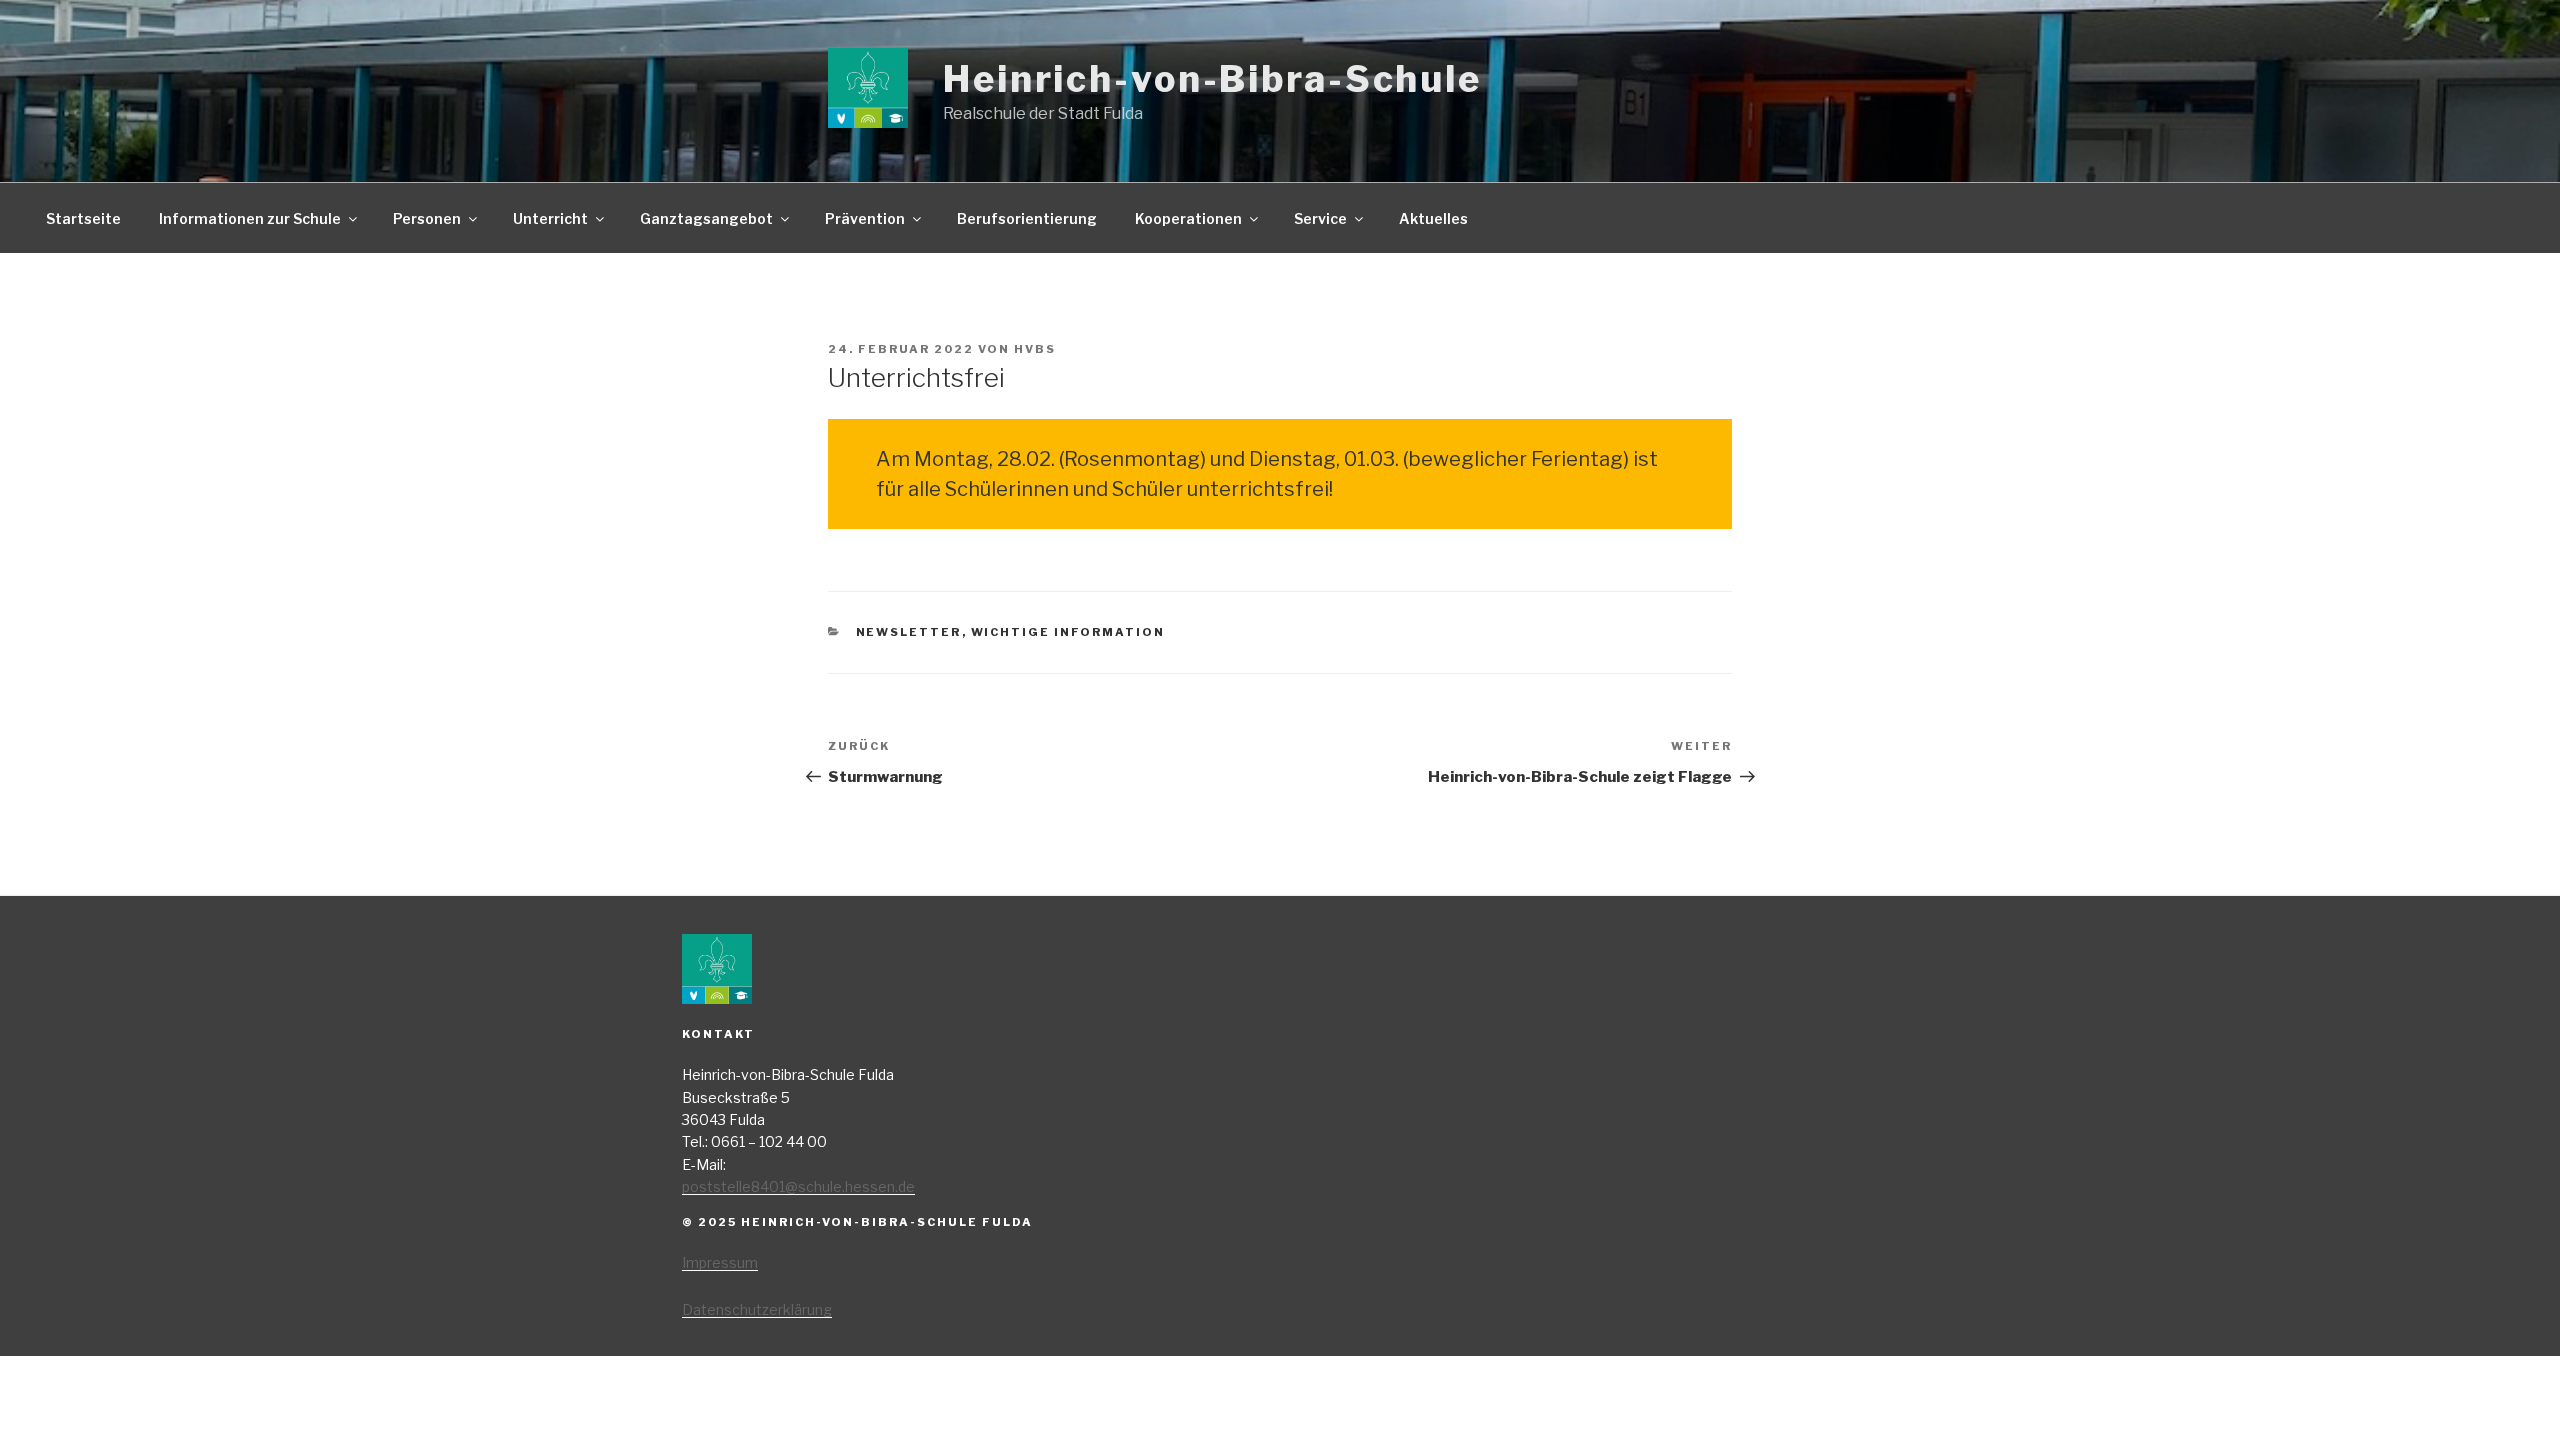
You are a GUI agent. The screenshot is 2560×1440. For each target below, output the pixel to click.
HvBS (1035, 349)
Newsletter (909, 632)
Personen (427, 218)
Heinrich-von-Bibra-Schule (1212, 79)
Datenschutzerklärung (757, 1309)
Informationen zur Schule (250, 218)
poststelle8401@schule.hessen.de (798, 1186)
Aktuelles (1433, 218)
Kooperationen (1188, 218)
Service (1320, 218)
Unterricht (550, 218)
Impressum (720, 1262)
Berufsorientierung (1027, 218)
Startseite (83, 218)
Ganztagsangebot (706, 218)
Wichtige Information (1068, 632)
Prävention (865, 218)
